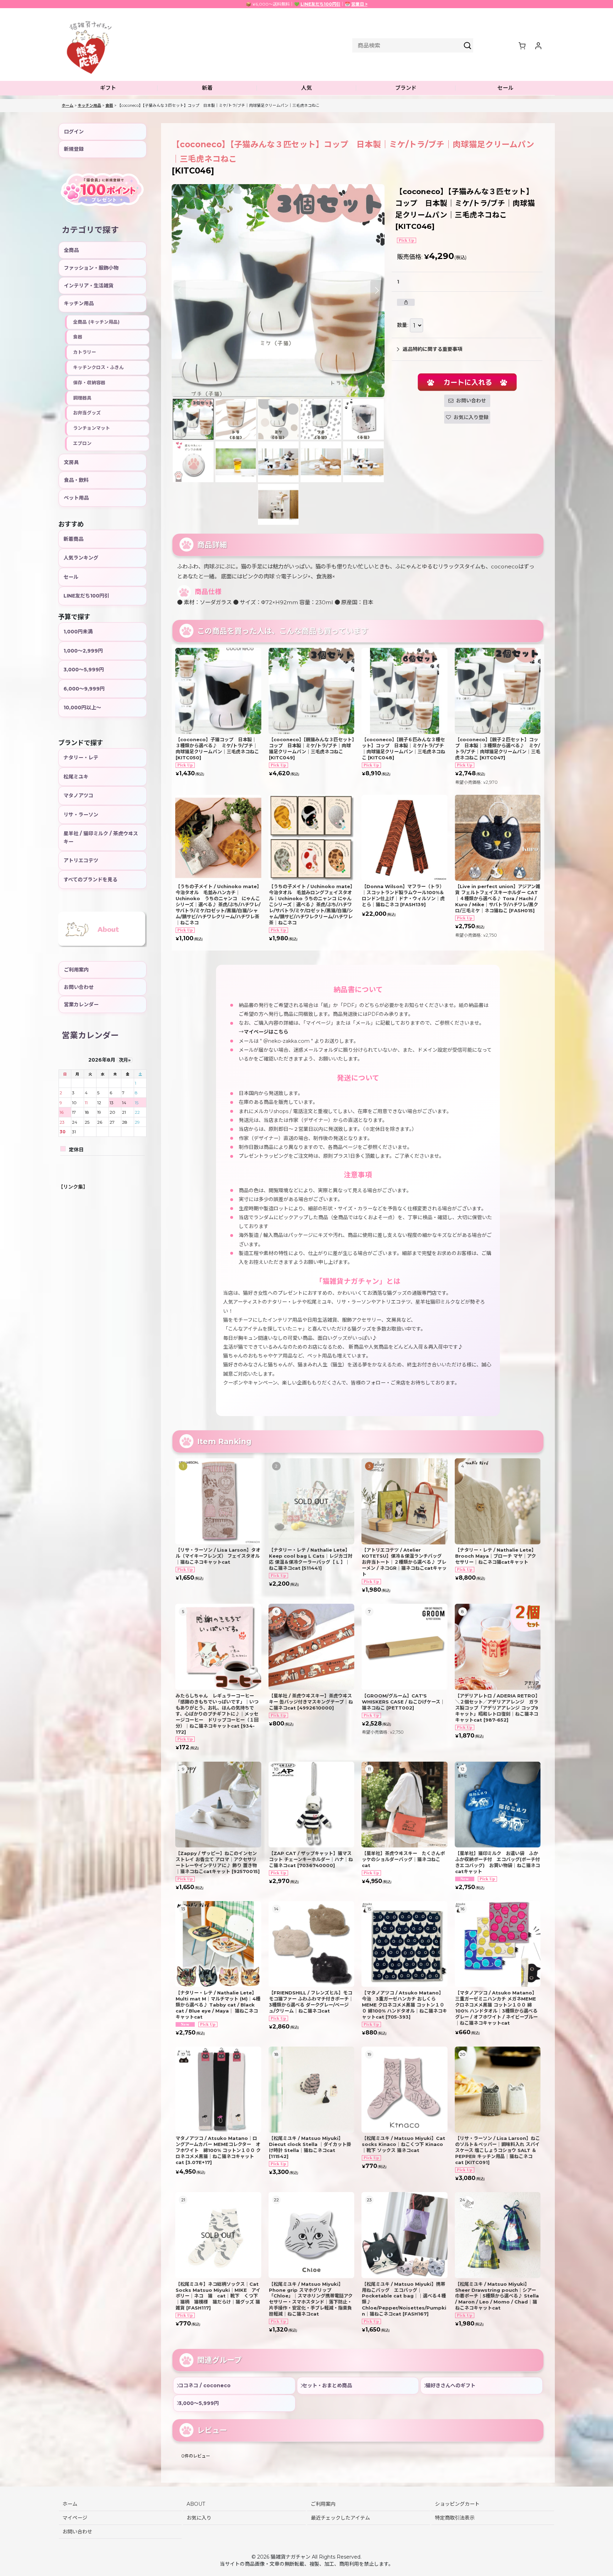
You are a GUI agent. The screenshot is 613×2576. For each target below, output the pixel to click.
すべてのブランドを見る (90, 880)
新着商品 (73, 539)
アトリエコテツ (81, 860)
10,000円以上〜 (82, 708)
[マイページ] (538, 45)
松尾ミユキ (76, 777)
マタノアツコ (78, 796)
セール (71, 577)
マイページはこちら (266, 1032)
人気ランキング (81, 558)
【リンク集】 (73, 1187)
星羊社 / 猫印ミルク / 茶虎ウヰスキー (101, 837)
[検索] (468, 45)
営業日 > (359, 4)
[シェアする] (406, 302)
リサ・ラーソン (81, 815)
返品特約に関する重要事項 (432, 349)
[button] (108, 88)
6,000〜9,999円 (84, 689)
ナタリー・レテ (81, 758)
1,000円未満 (78, 632)
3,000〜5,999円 (84, 670)
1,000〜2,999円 (83, 651)
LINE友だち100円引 (321, 4)
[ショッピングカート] (522, 45)
